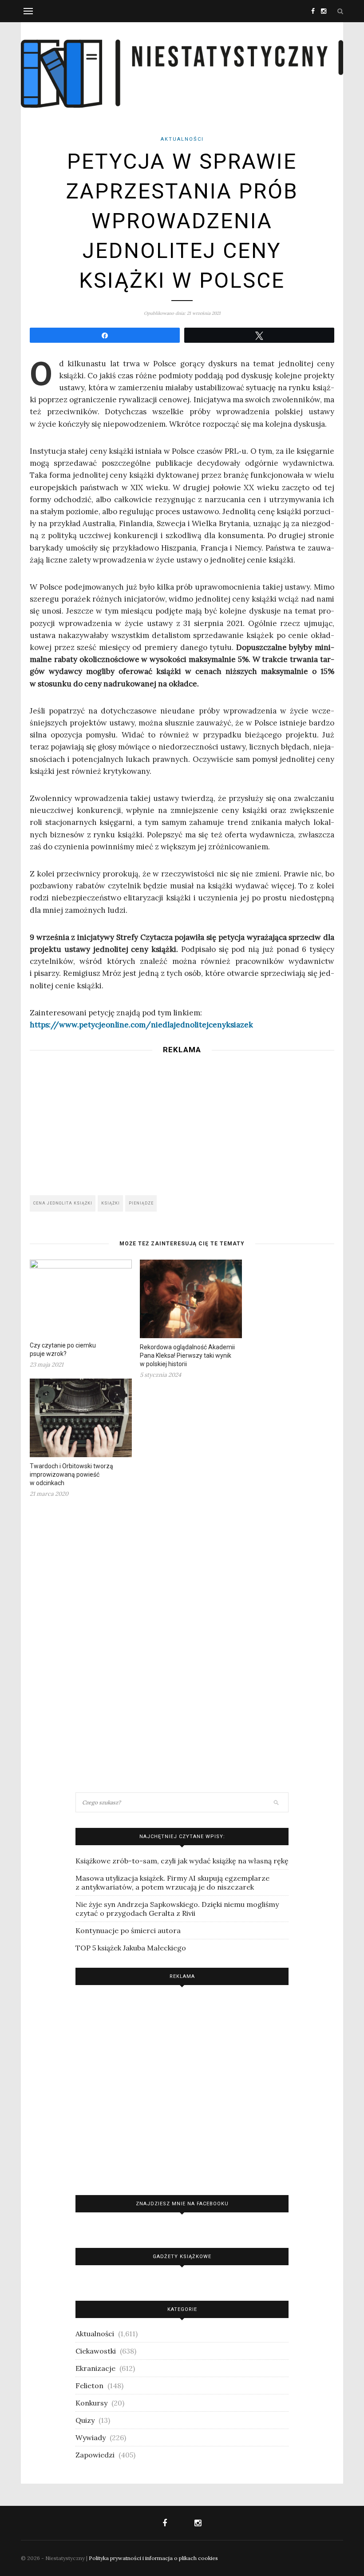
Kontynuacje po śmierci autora (128, 1930)
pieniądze (141, 1203)
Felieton (89, 2386)
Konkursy (91, 2403)
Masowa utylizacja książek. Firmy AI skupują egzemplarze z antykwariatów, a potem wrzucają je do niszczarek (172, 1882)
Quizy (85, 2420)
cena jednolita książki (63, 1203)
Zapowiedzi (95, 2455)
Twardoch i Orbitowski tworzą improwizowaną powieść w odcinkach (71, 1474)
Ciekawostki (96, 2351)
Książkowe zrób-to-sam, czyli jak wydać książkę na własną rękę (182, 1861)
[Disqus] (182, 1644)
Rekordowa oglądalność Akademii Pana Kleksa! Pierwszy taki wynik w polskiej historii (187, 1355)
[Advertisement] (182, 1122)
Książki (111, 1203)
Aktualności (182, 139)
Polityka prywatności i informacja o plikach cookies (153, 2558)
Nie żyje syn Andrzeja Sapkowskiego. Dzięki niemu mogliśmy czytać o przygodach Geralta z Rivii (177, 1909)
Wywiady (91, 2437)
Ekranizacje (95, 2368)
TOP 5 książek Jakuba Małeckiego (131, 1948)
